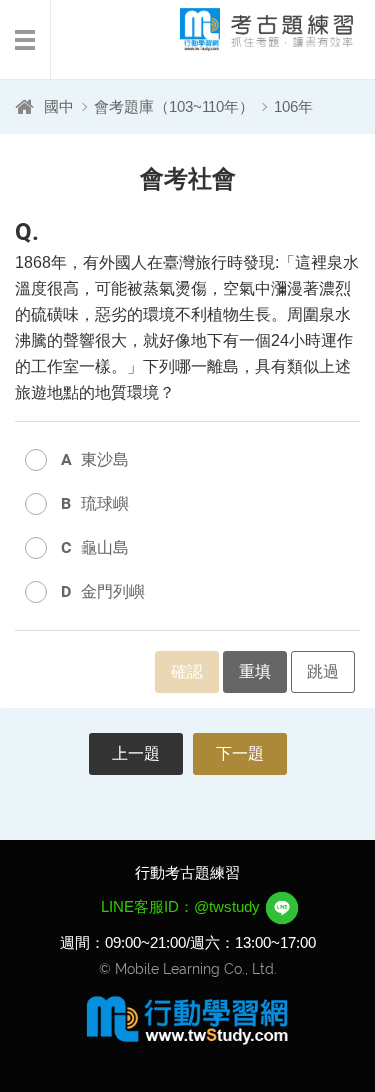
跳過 (323, 671)
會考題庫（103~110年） (174, 106)
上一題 (136, 753)
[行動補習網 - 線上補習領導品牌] (188, 1019)
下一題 (240, 753)
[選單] (25, 40)
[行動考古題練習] (250, 29)
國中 (59, 106)
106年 (293, 106)
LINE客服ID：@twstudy (182, 906)
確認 (187, 671)
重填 (255, 671)
